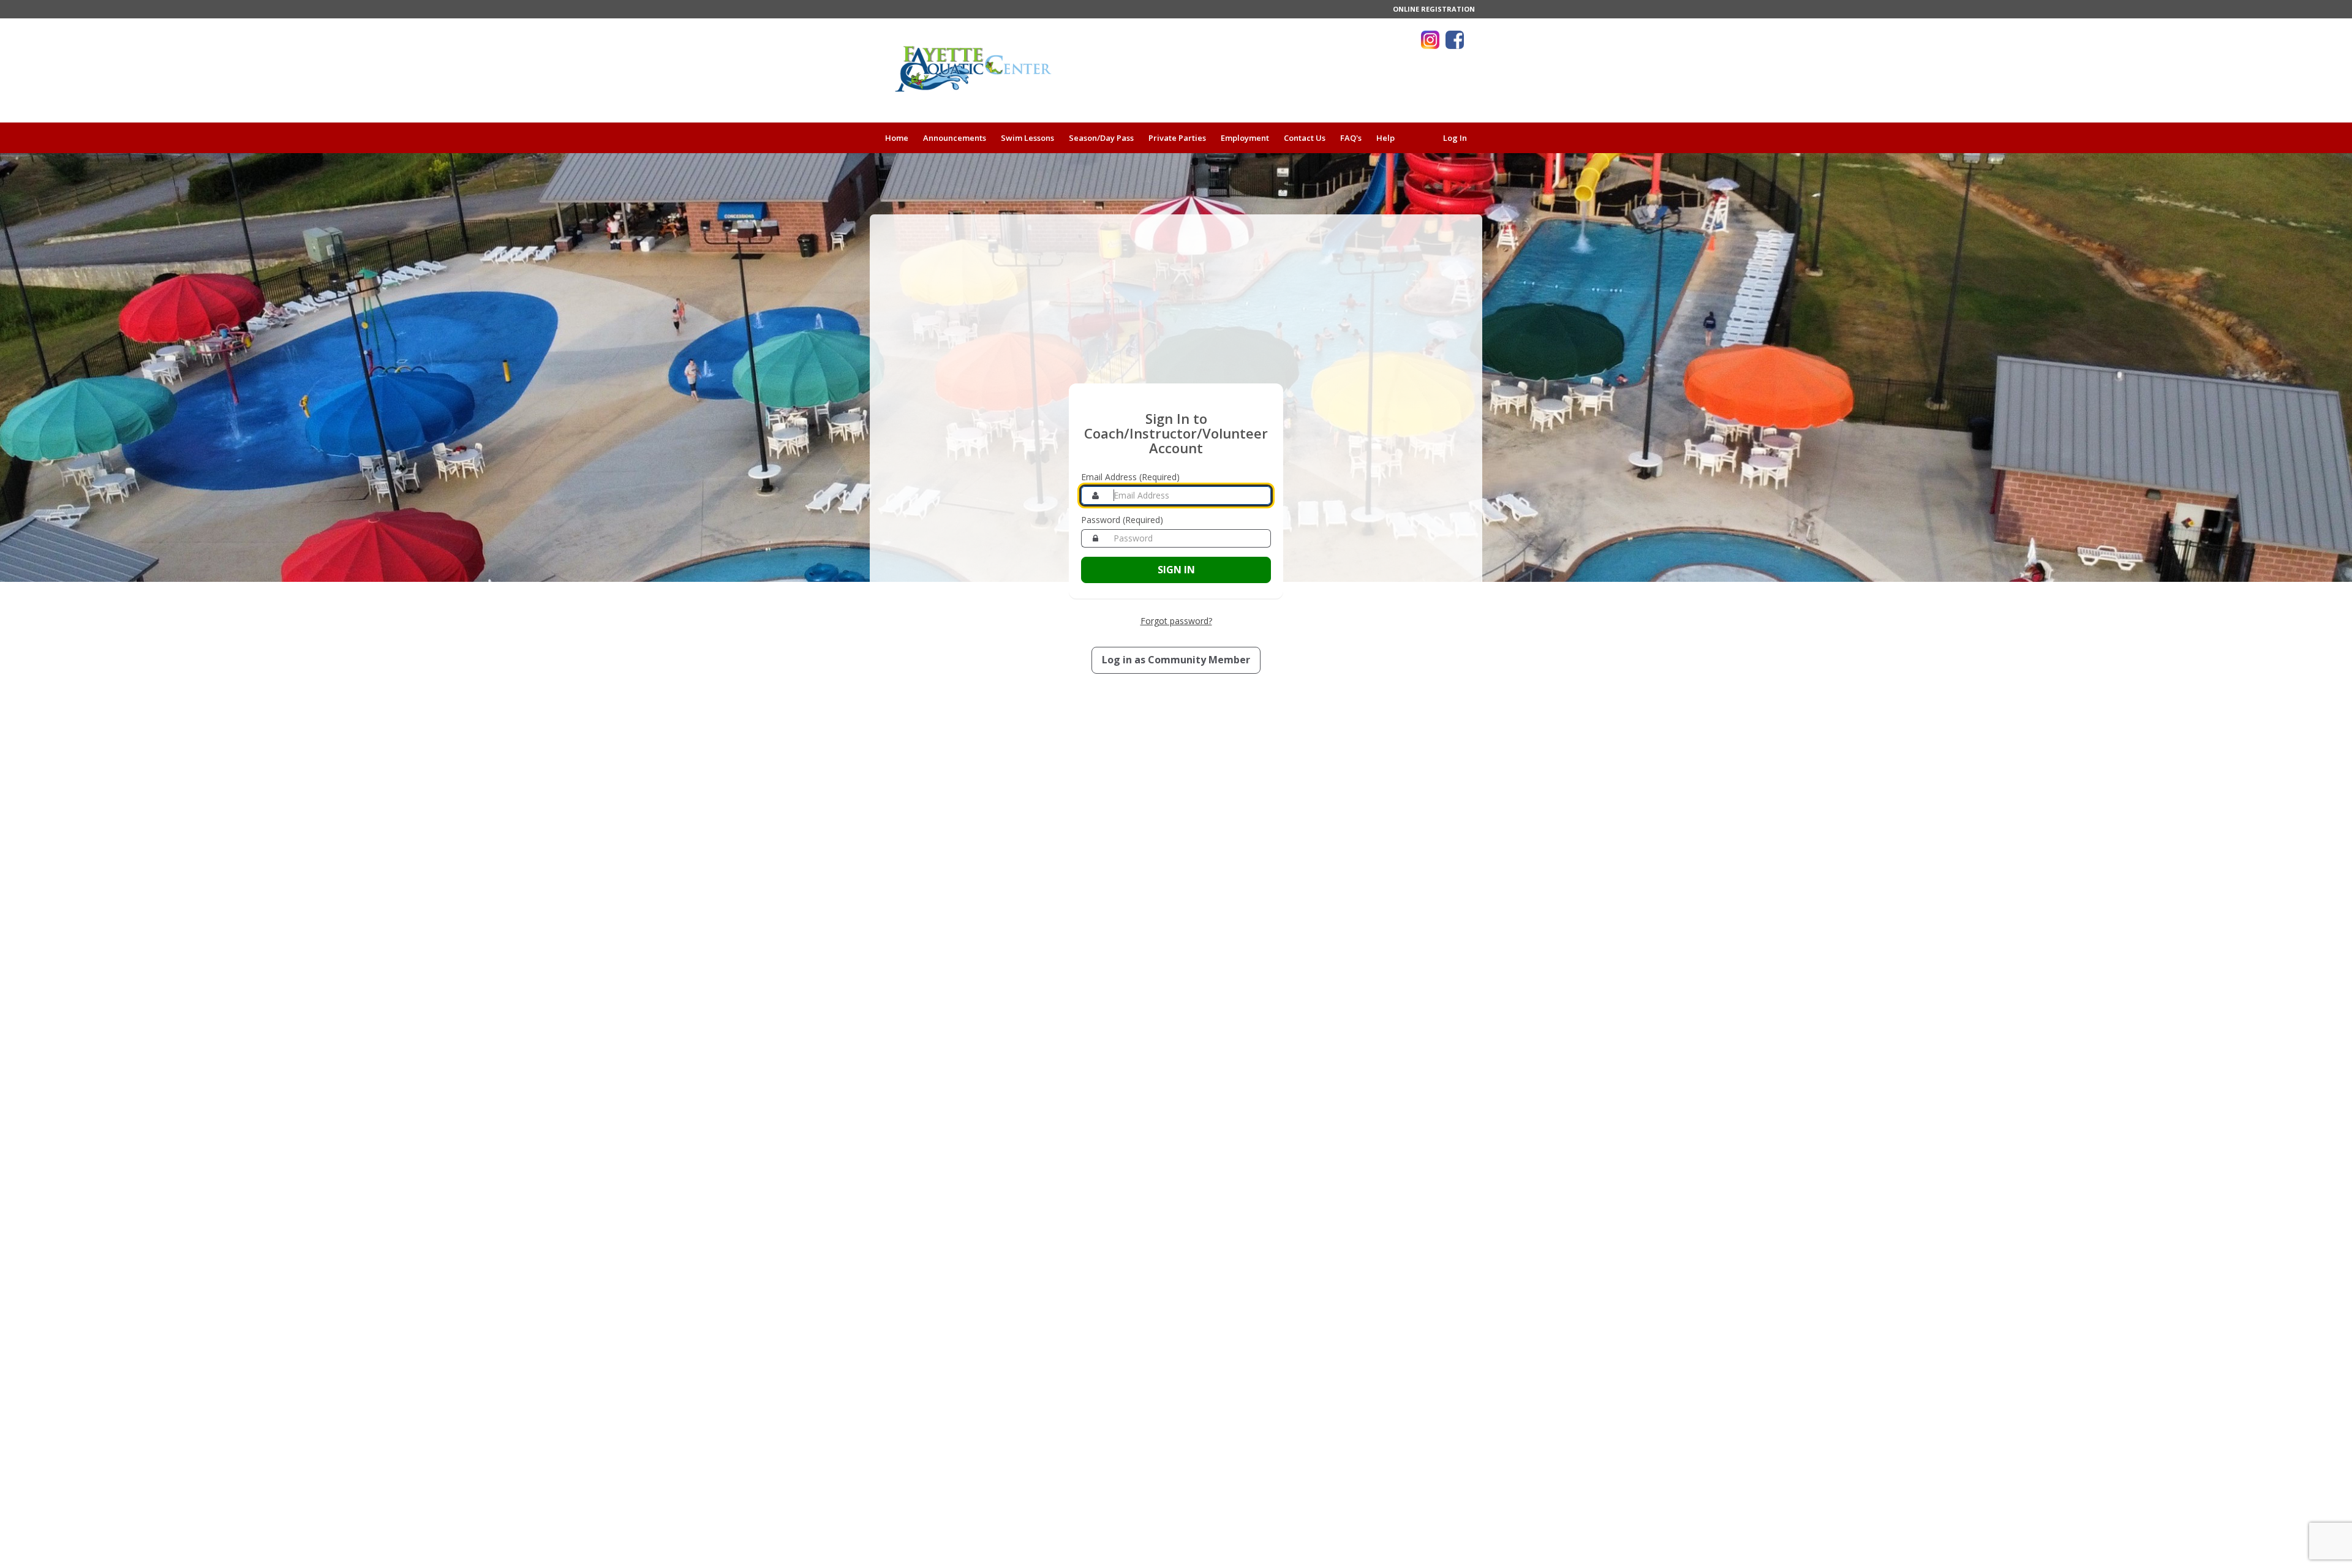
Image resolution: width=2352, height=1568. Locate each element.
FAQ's (1351, 138)
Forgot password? (1176, 621)
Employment (1245, 138)
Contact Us (1305, 138)
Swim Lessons (1027, 138)
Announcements (955, 138)
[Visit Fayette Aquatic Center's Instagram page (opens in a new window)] (1430, 40)
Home (897, 138)
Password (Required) (1122, 520)
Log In (1455, 138)
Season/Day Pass (1101, 138)
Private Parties (1177, 138)
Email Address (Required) (1130, 477)
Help (1385, 138)
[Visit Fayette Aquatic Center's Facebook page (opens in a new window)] (1455, 40)
